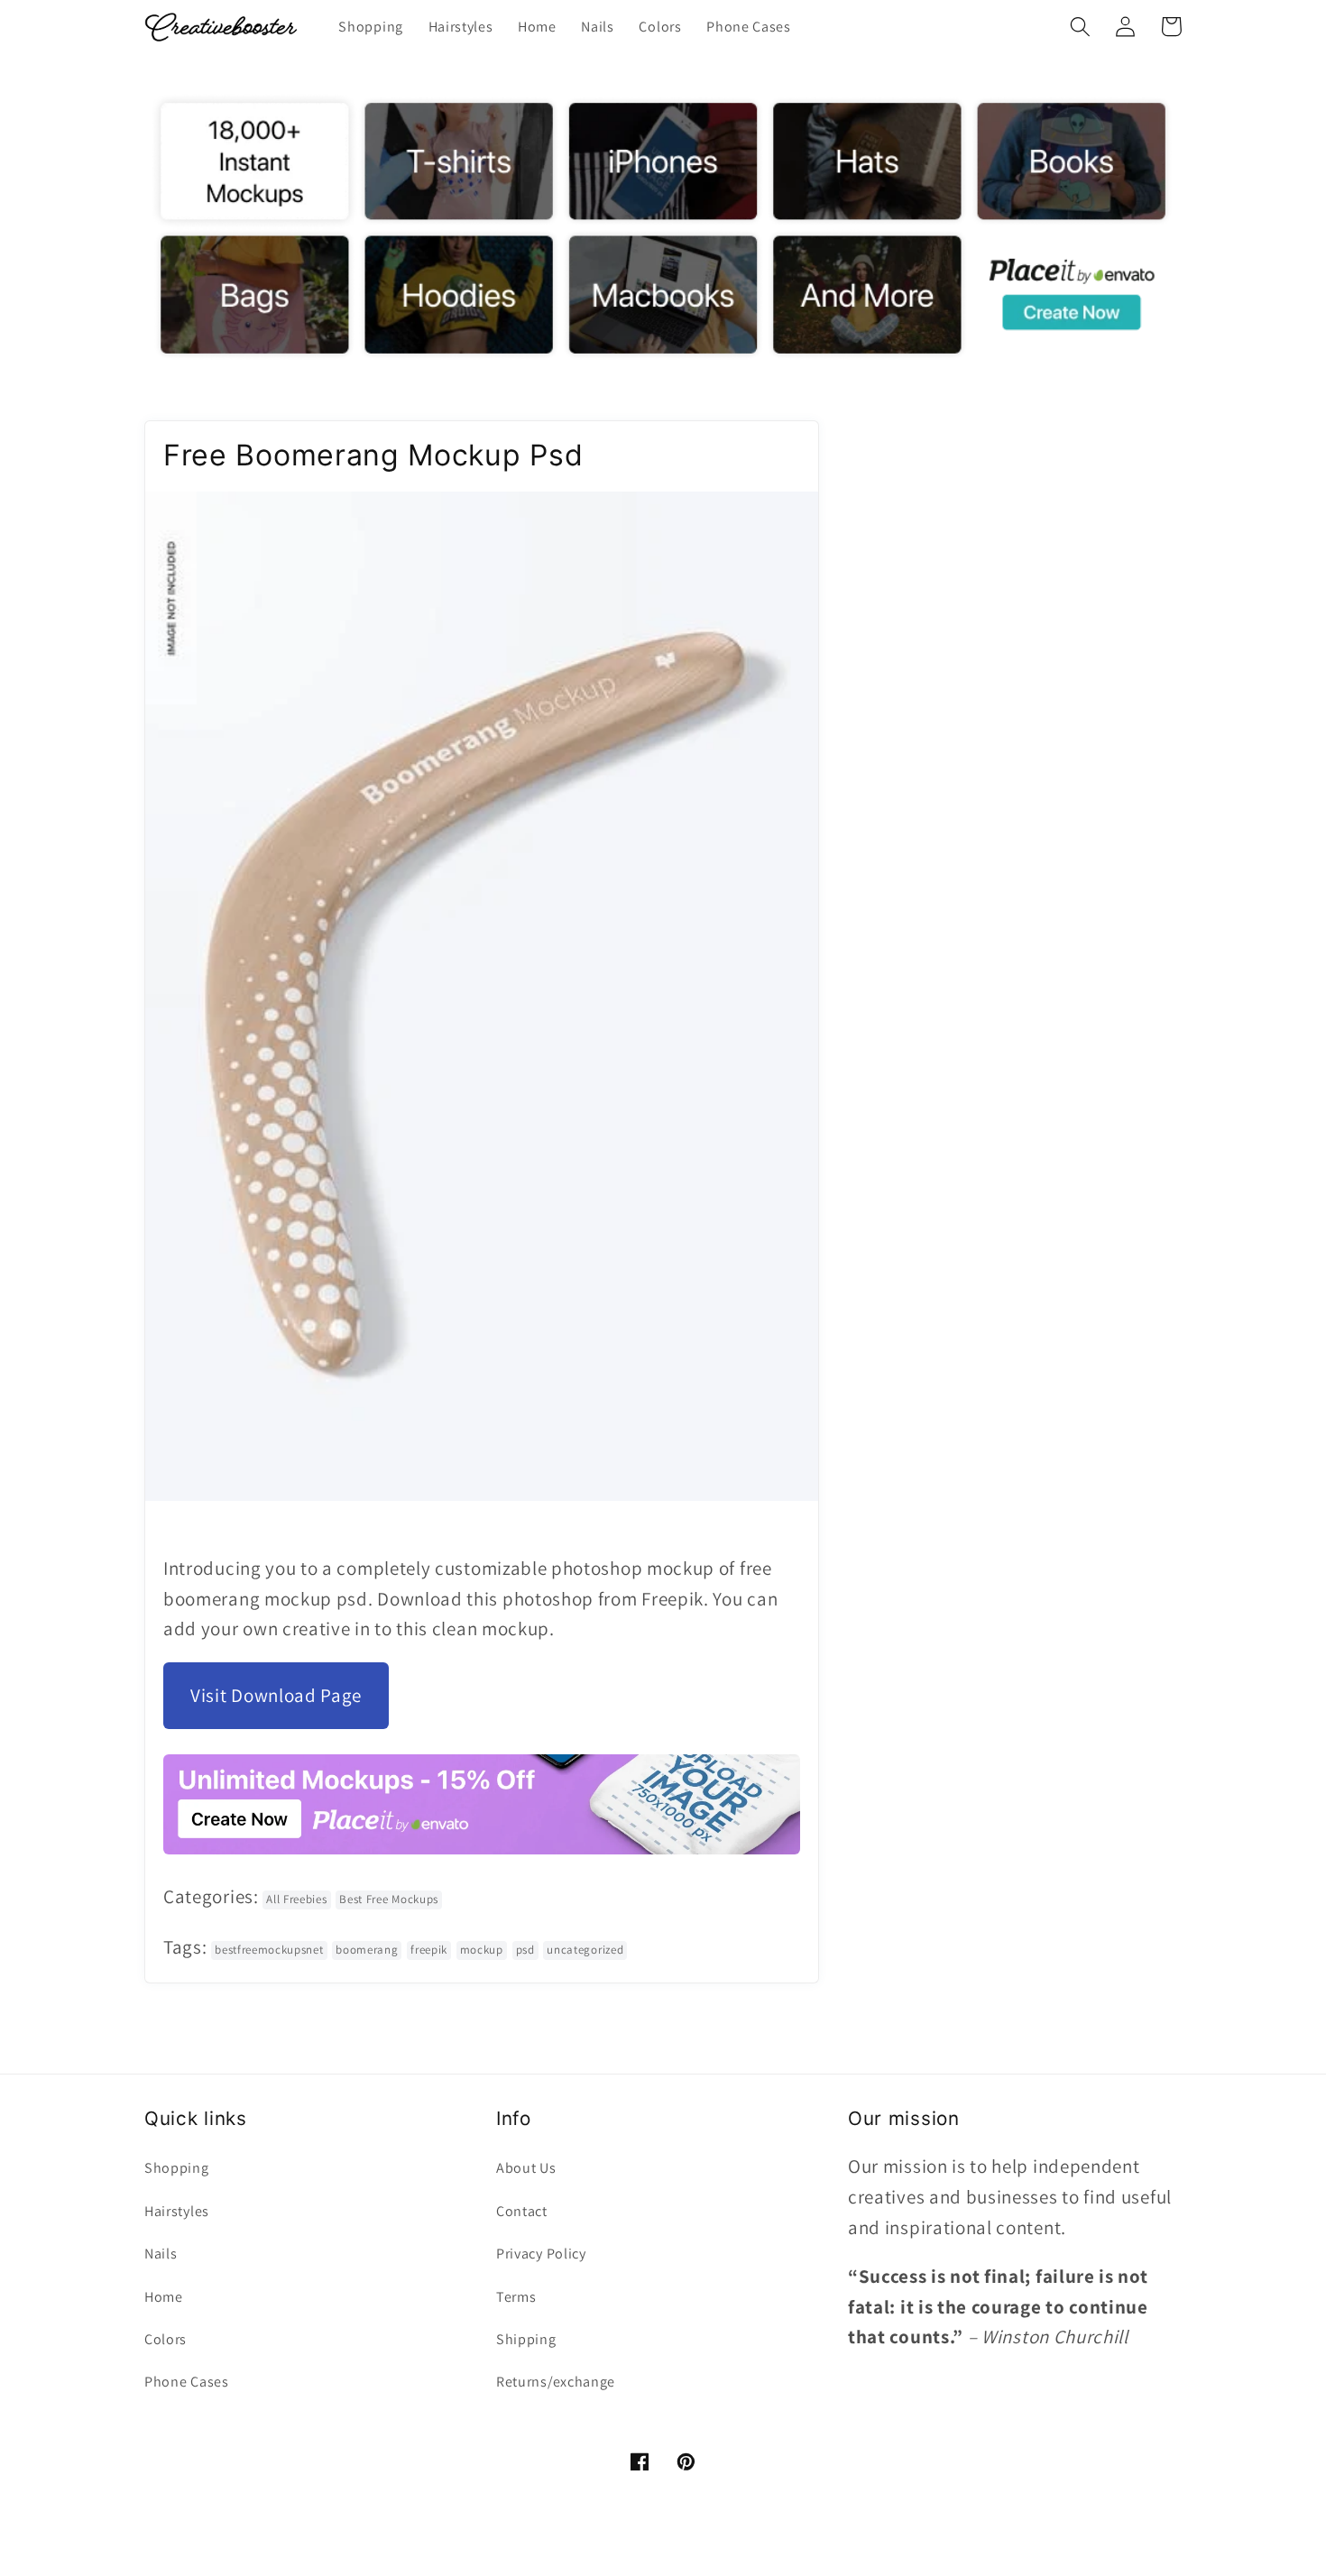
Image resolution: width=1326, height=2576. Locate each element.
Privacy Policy (541, 2254)
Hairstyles (177, 2211)
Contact (522, 2211)
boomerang (367, 1950)
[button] (1080, 27)
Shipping (526, 2339)
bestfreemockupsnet (269, 1950)
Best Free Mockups (389, 1899)
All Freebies (296, 1899)
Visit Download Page (276, 1695)
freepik (429, 1950)
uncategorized (585, 1950)
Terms (516, 2297)
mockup (482, 1950)
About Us (526, 2168)
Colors (166, 2339)
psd (525, 1950)
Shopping (177, 2168)
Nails (161, 2254)
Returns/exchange (556, 2382)
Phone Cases (187, 2382)
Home (164, 2297)
